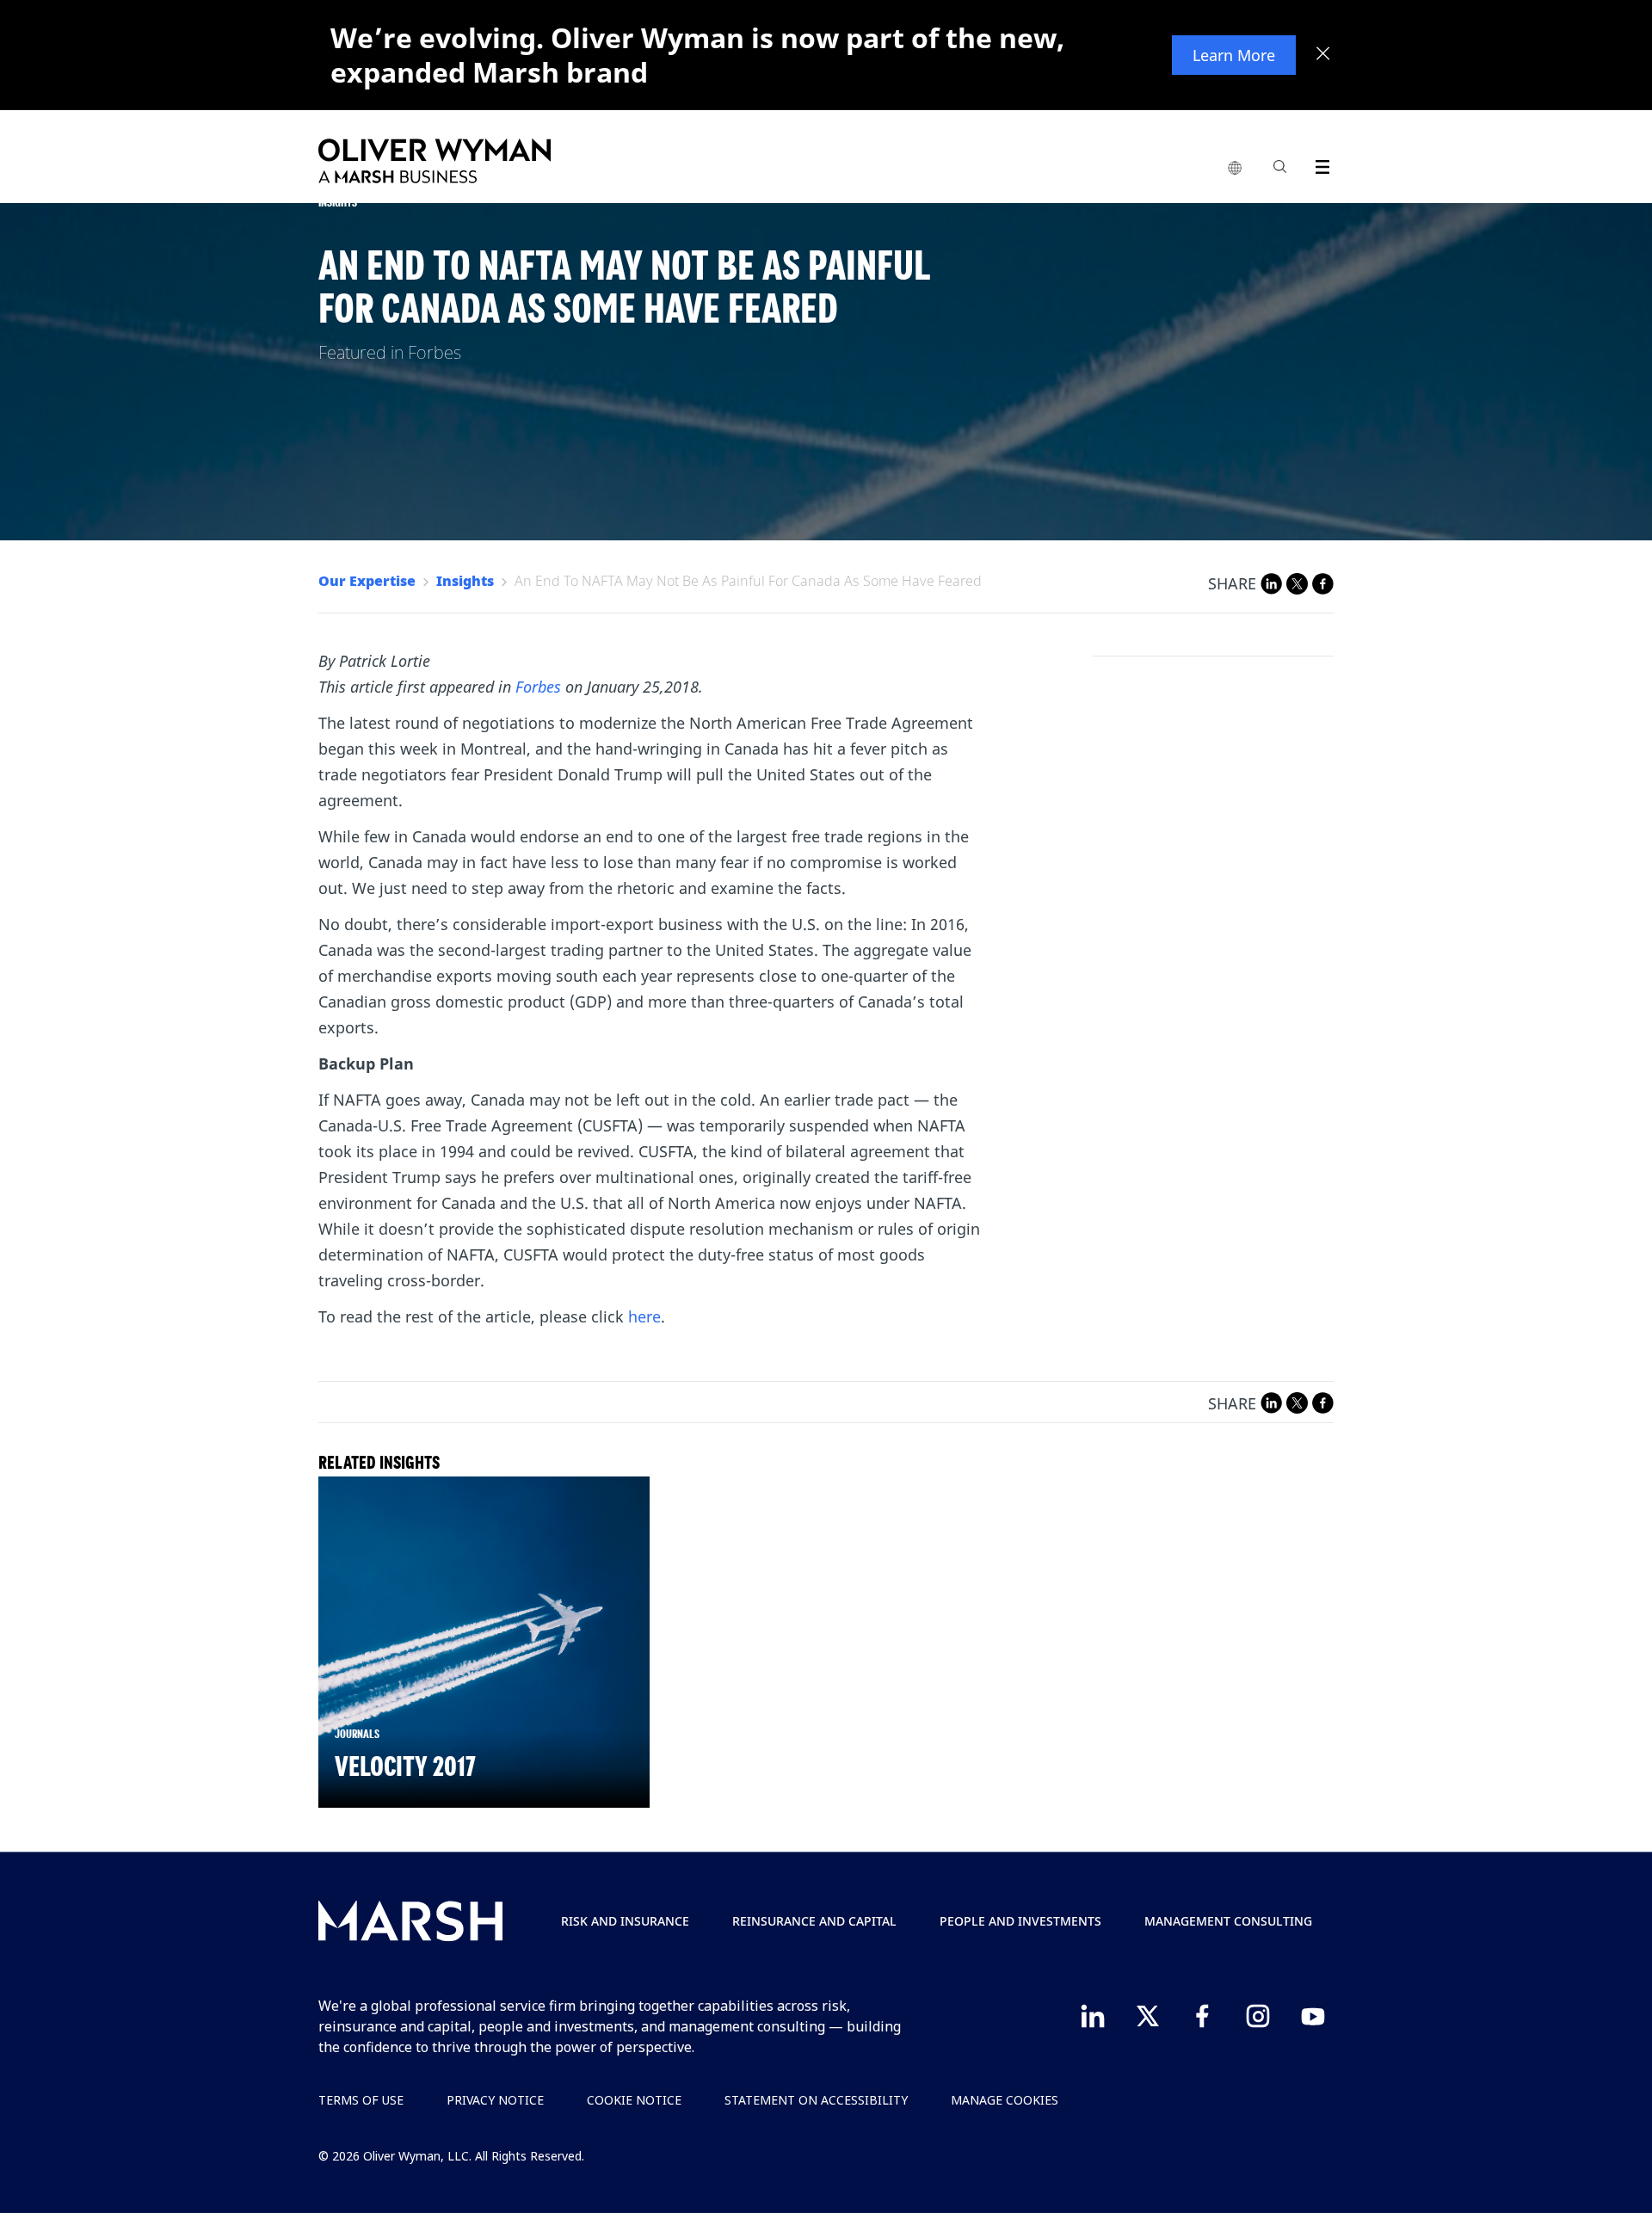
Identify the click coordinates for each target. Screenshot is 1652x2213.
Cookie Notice (634, 2100)
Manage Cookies (1005, 2100)
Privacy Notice (495, 2100)
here (644, 1316)
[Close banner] (1323, 55)
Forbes (538, 687)
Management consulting (1228, 1921)
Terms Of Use (361, 2100)
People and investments (1020, 1921)
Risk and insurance (625, 1921)
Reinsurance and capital (814, 1921)
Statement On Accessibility (816, 2100)
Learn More (1234, 55)
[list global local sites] (1235, 169)
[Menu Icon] (1319, 164)
